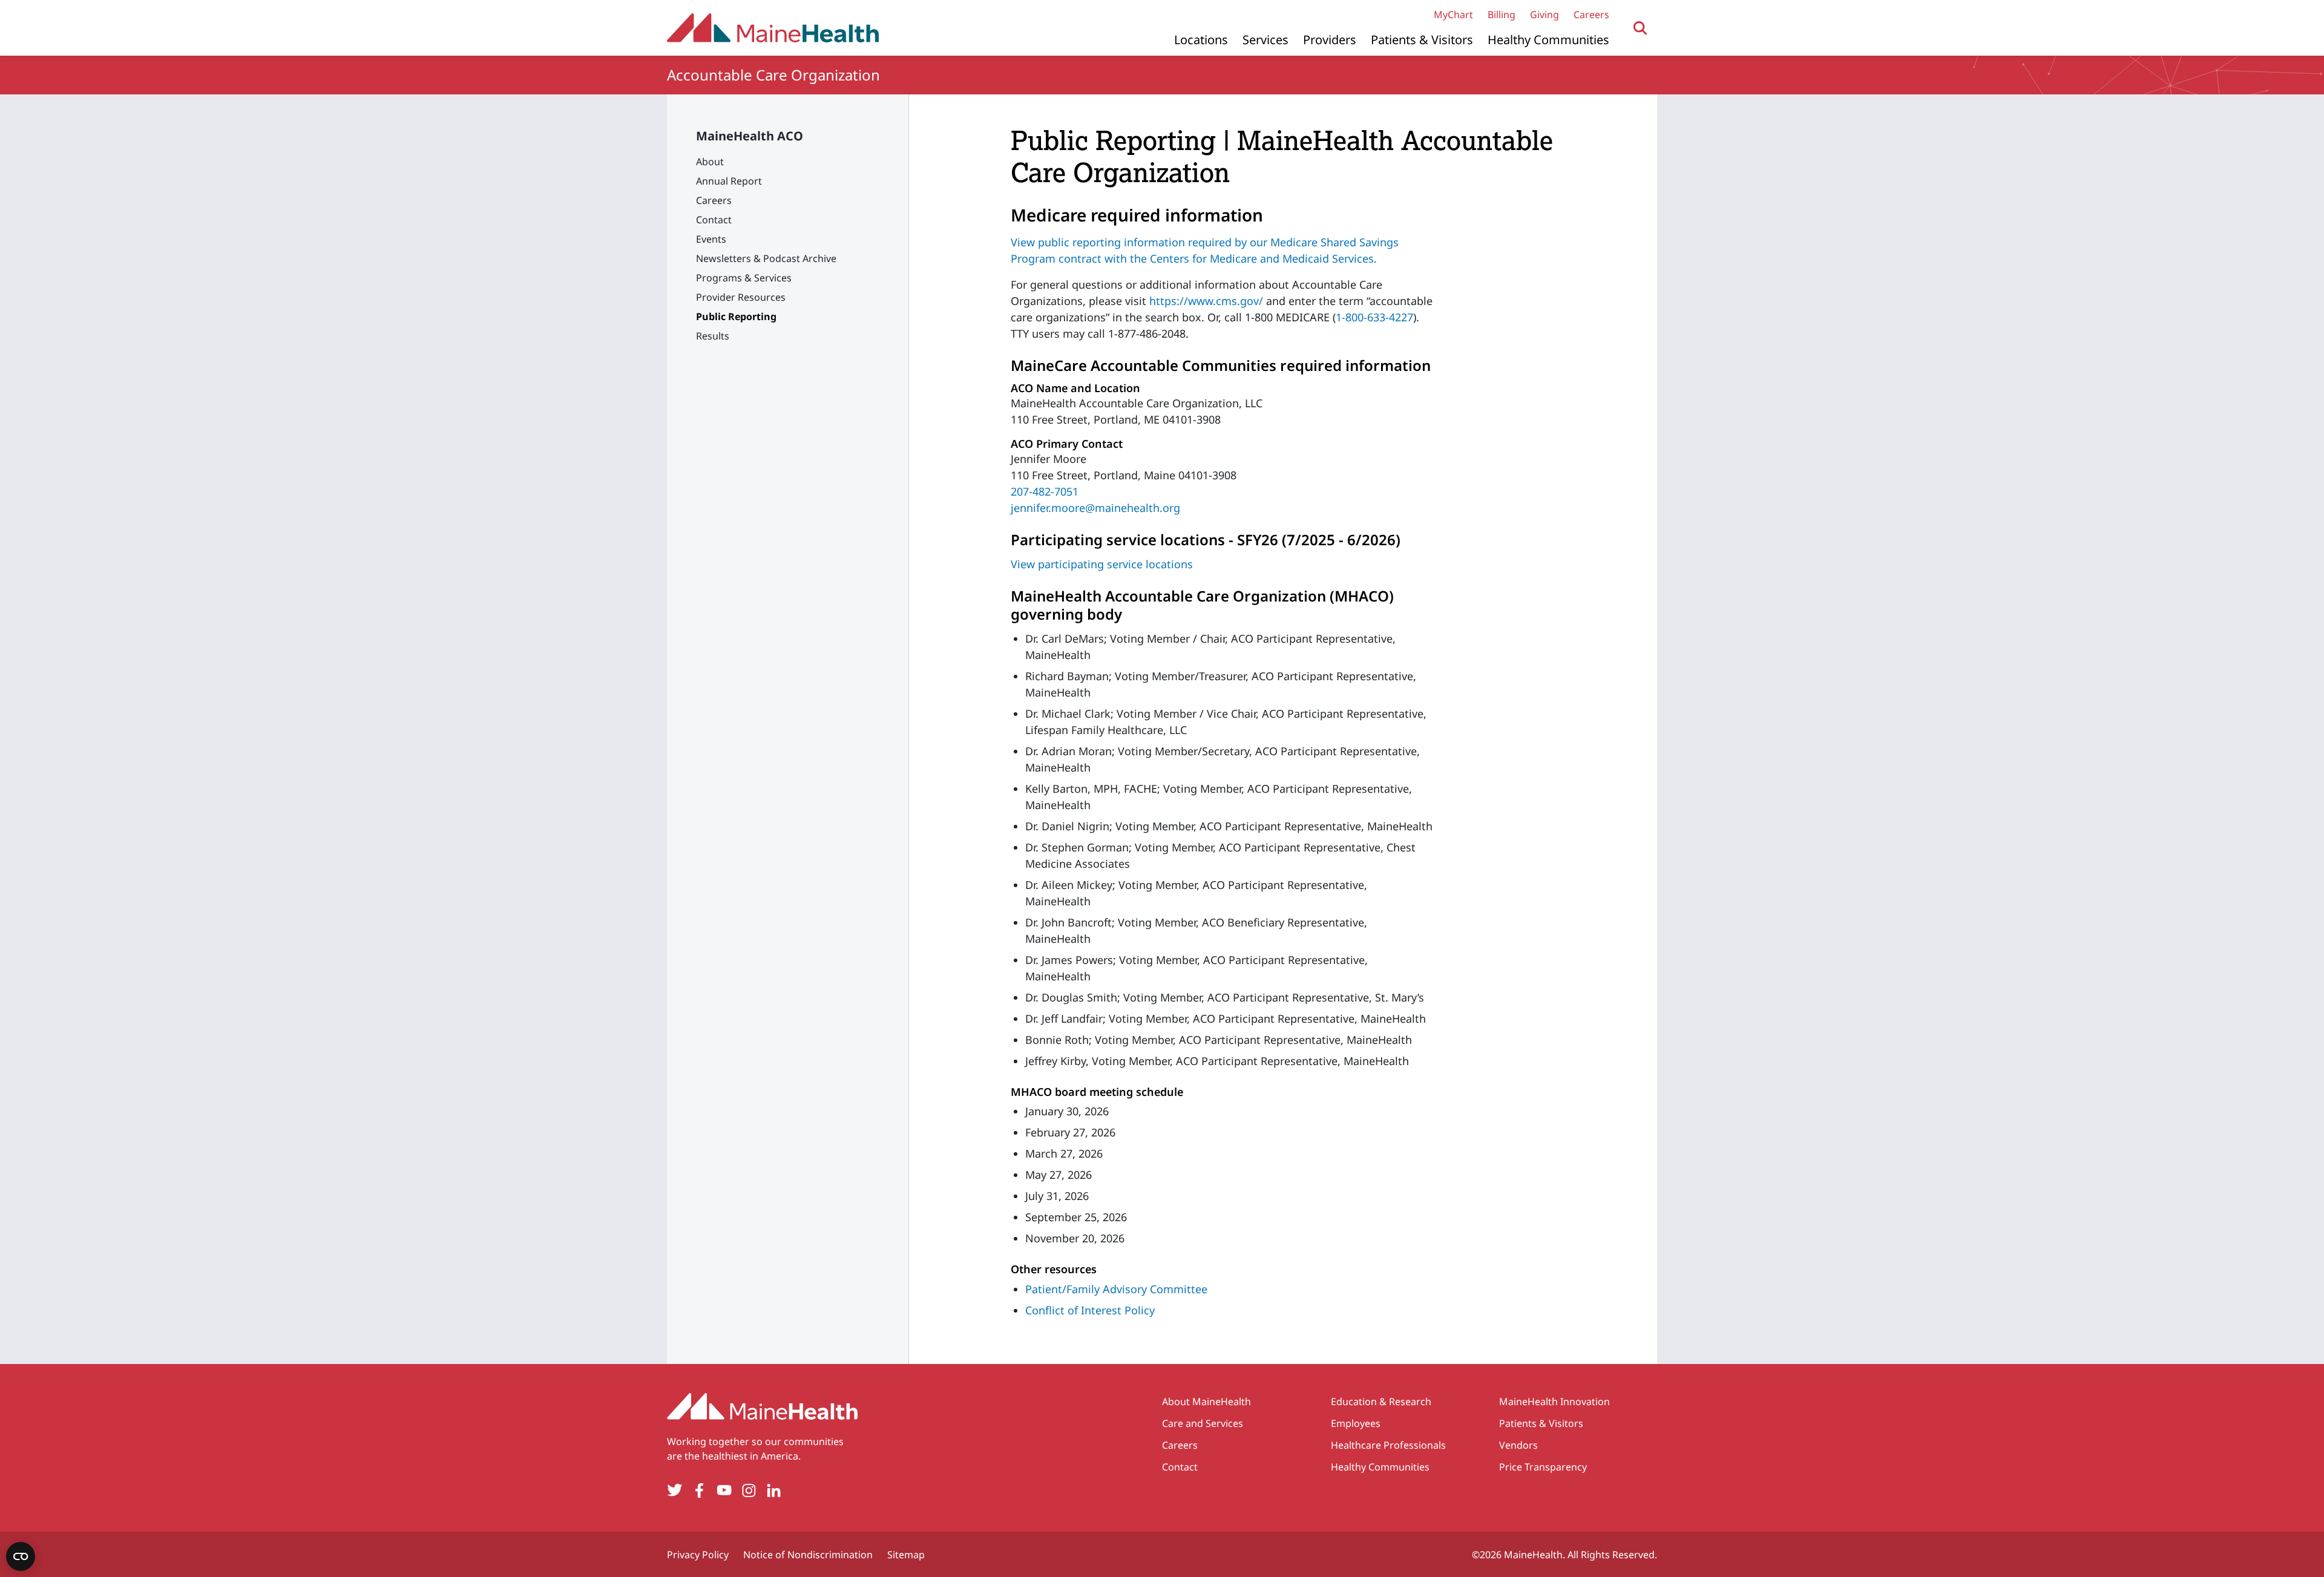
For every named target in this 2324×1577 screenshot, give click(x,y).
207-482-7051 (1045, 491)
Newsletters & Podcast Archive (766, 258)
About (710, 162)
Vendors (1518, 1445)
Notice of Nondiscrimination (808, 1555)
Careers (1591, 15)
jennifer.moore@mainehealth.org (1095, 508)
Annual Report (729, 181)
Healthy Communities (1548, 40)
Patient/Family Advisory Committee (1116, 1289)
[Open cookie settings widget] (21, 1556)
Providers (1330, 40)
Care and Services (1203, 1423)
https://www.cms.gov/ (1206, 301)
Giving (1544, 15)
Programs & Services (744, 278)
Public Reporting (736, 316)
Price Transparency (1543, 1467)
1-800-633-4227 (1374, 317)
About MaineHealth (1206, 1402)
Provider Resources (741, 297)
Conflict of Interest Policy (1090, 1310)
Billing (1502, 15)
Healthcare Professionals (1388, 1445)
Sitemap (906, 1555)
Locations (1201, 40)
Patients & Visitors (1422, 40)
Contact (714, 220)
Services (1265, 40)
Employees (1356, 1423)
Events (711, 239)
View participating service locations (1102, 564)
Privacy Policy (698, 1555)
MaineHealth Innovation (1554, 1402)
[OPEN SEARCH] (1640, 28)
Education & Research (1381, 1402)
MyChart (1453, 15)
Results (713, 336)
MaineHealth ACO (750, 136)
